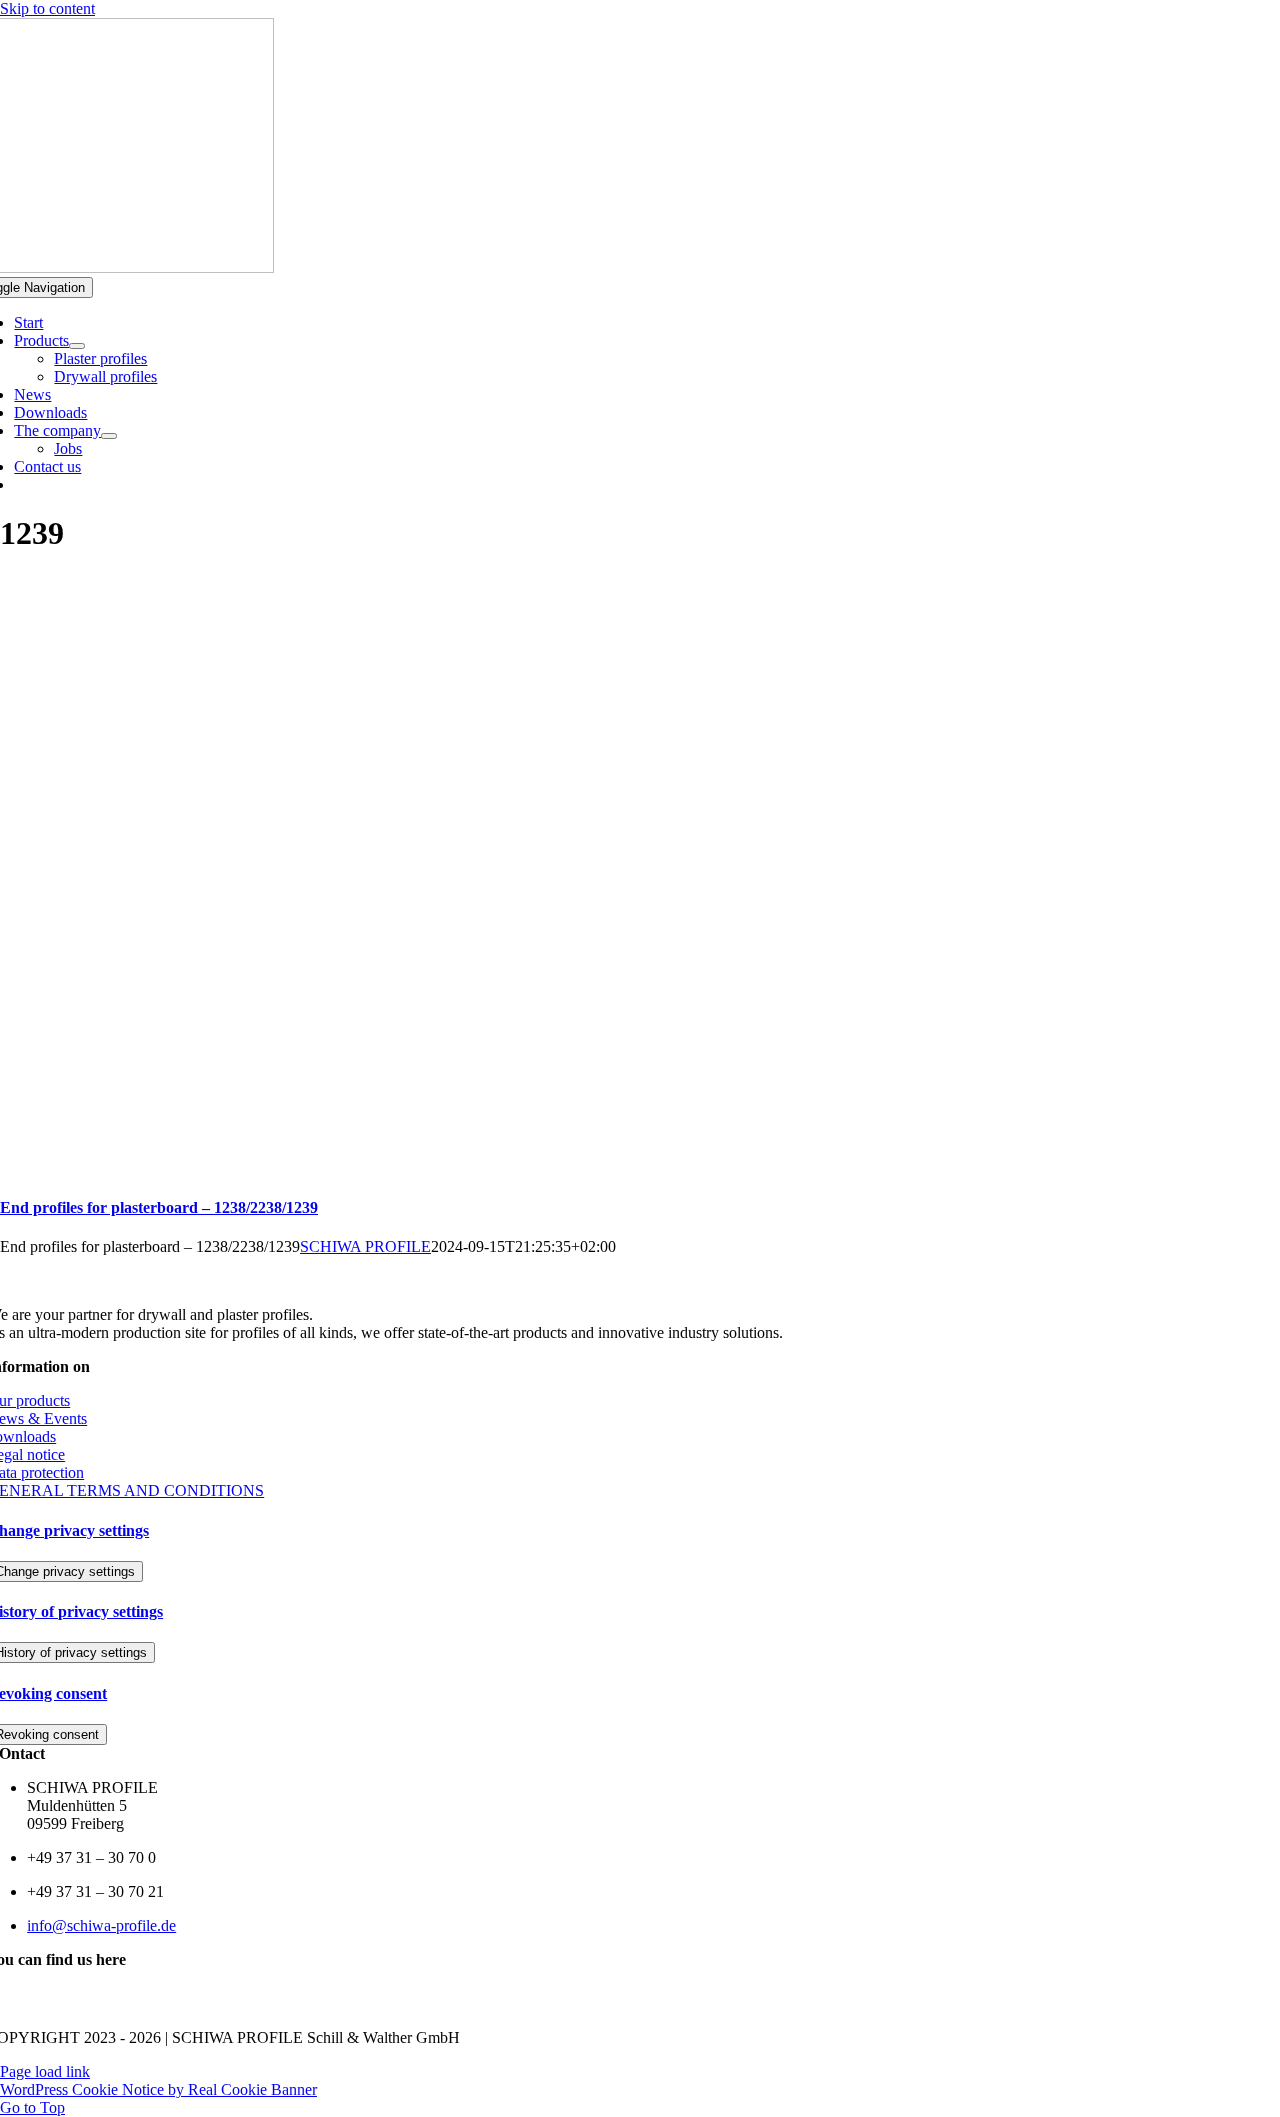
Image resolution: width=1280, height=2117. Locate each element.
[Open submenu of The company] (109, 436)
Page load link (45, 2071)
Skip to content (47, 8)
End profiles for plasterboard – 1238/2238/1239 (159, 1207)
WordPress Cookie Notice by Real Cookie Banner (158, 2089)
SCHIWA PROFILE (365, 1246)
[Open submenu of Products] (77, 346)
